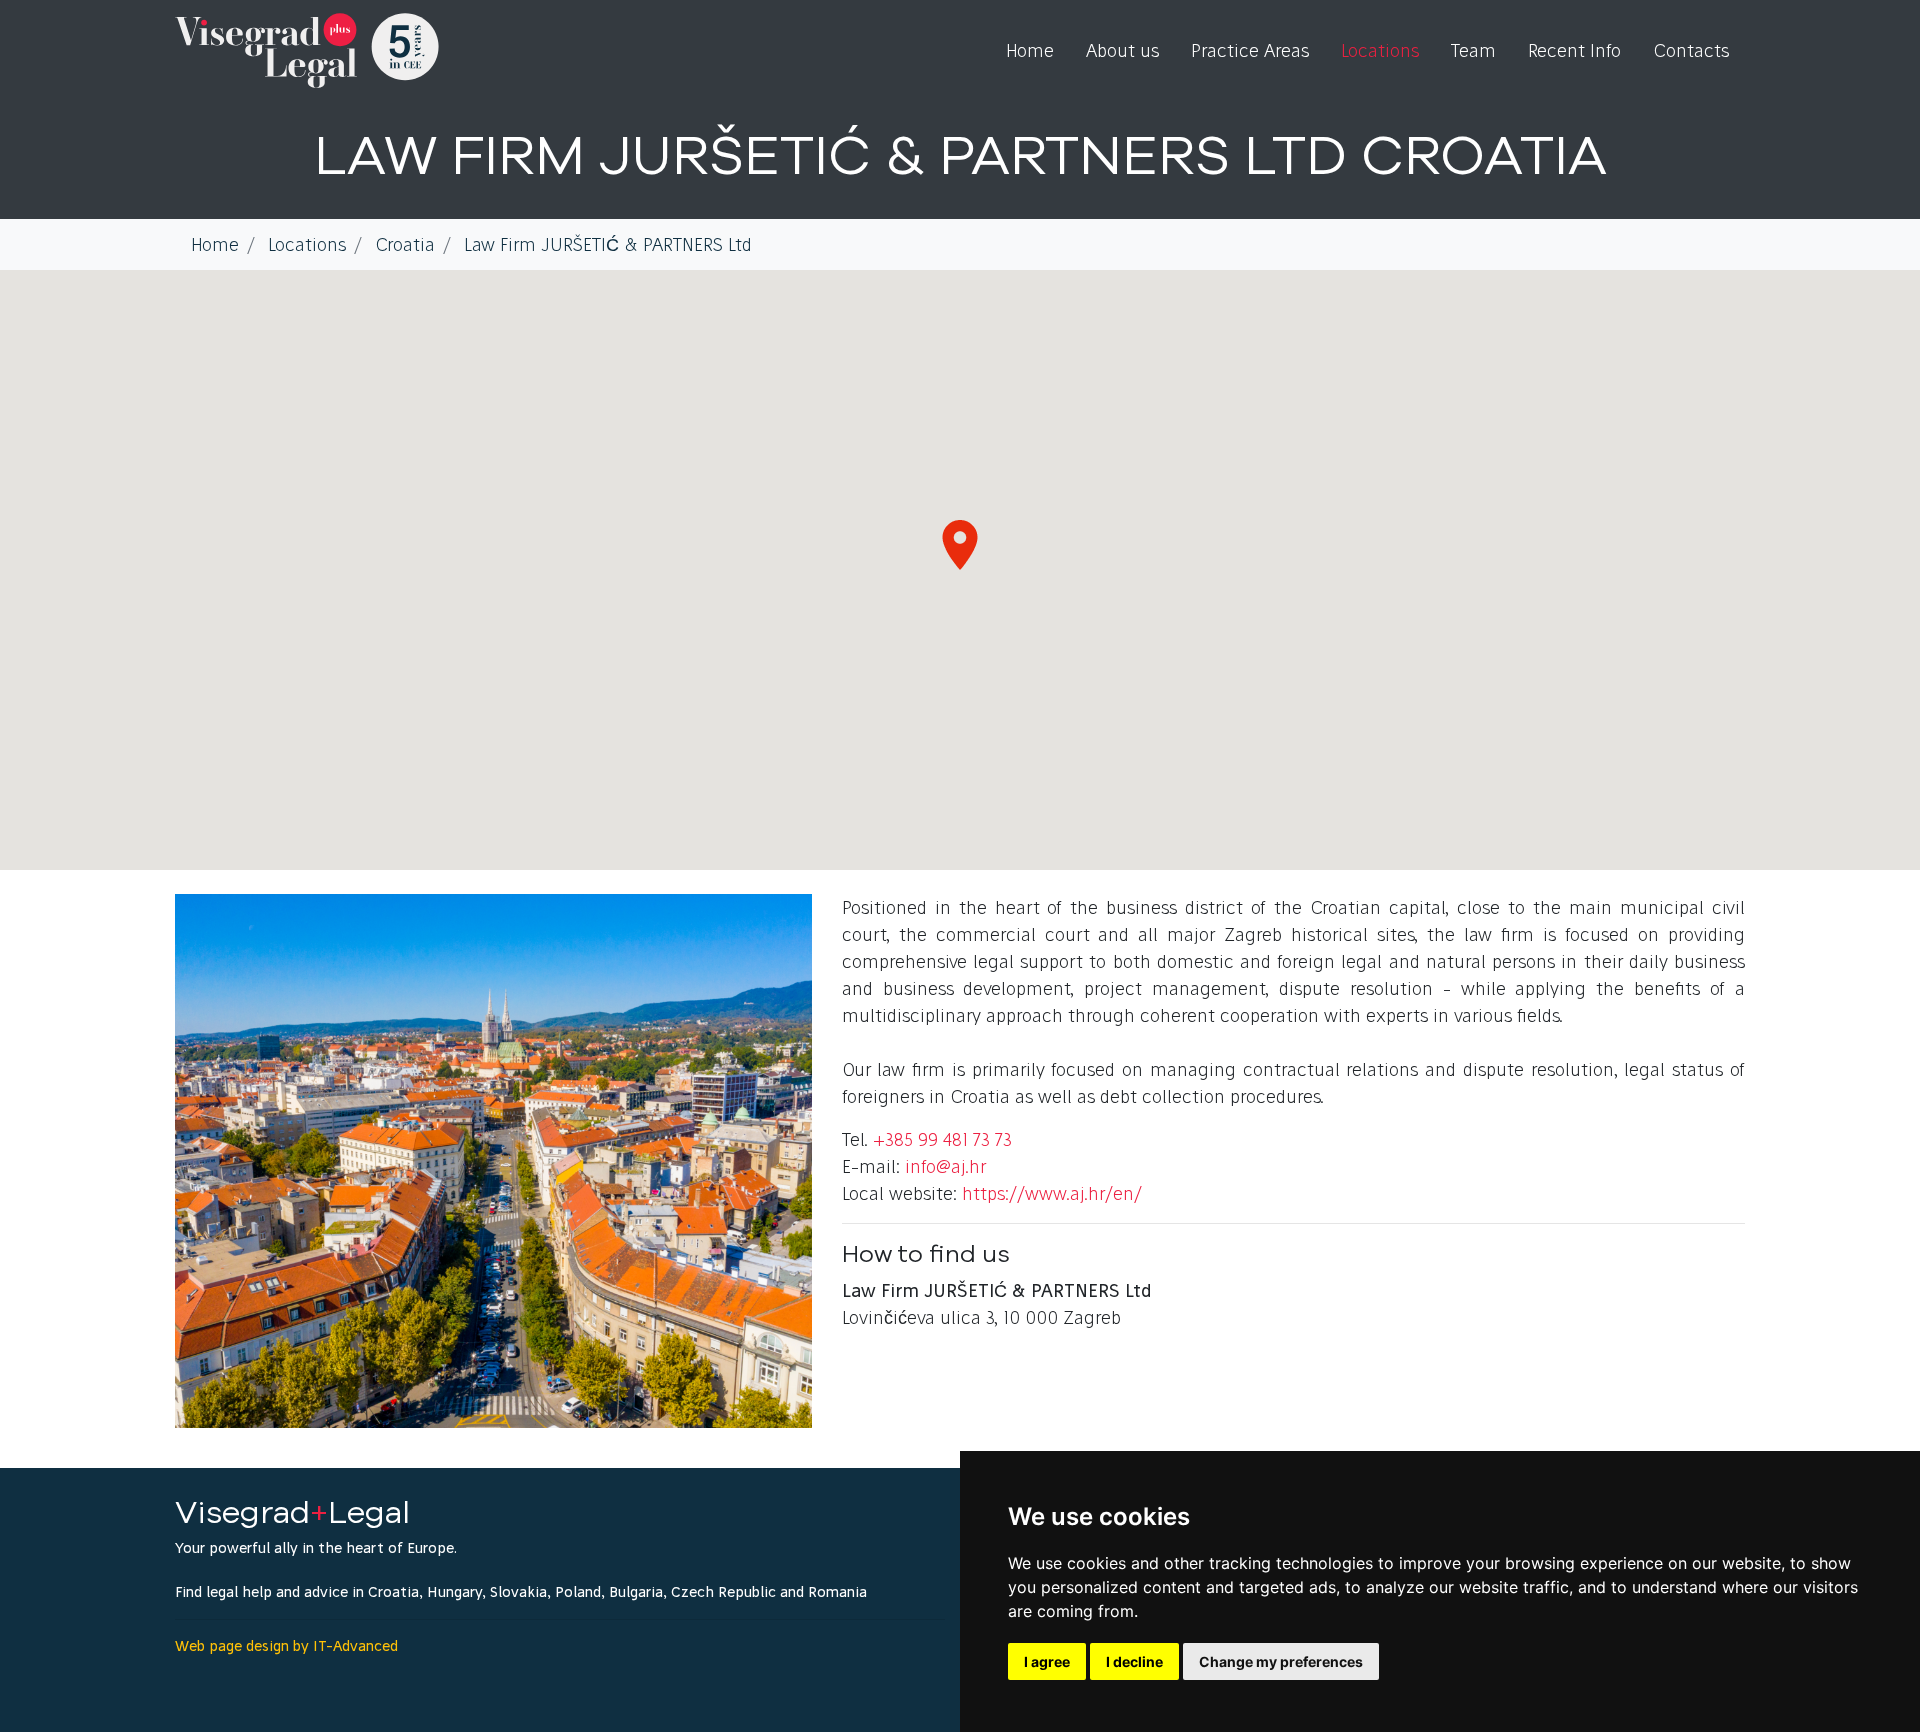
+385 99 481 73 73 (942, 1139)
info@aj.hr (945, 1166)
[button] (960, 545)
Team (1473, 50)
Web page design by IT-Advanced (286, 1646)
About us (1122, 50)
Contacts (1691, 50)
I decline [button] (1134, 1661)
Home (1030, 50)
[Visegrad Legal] (307, 50)
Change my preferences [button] (1281, 1661)
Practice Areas (1250, 50)
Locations (1380, 50)
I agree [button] (1047, 1661)
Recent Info (1574, 50)
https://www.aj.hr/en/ (1052, 1193)
